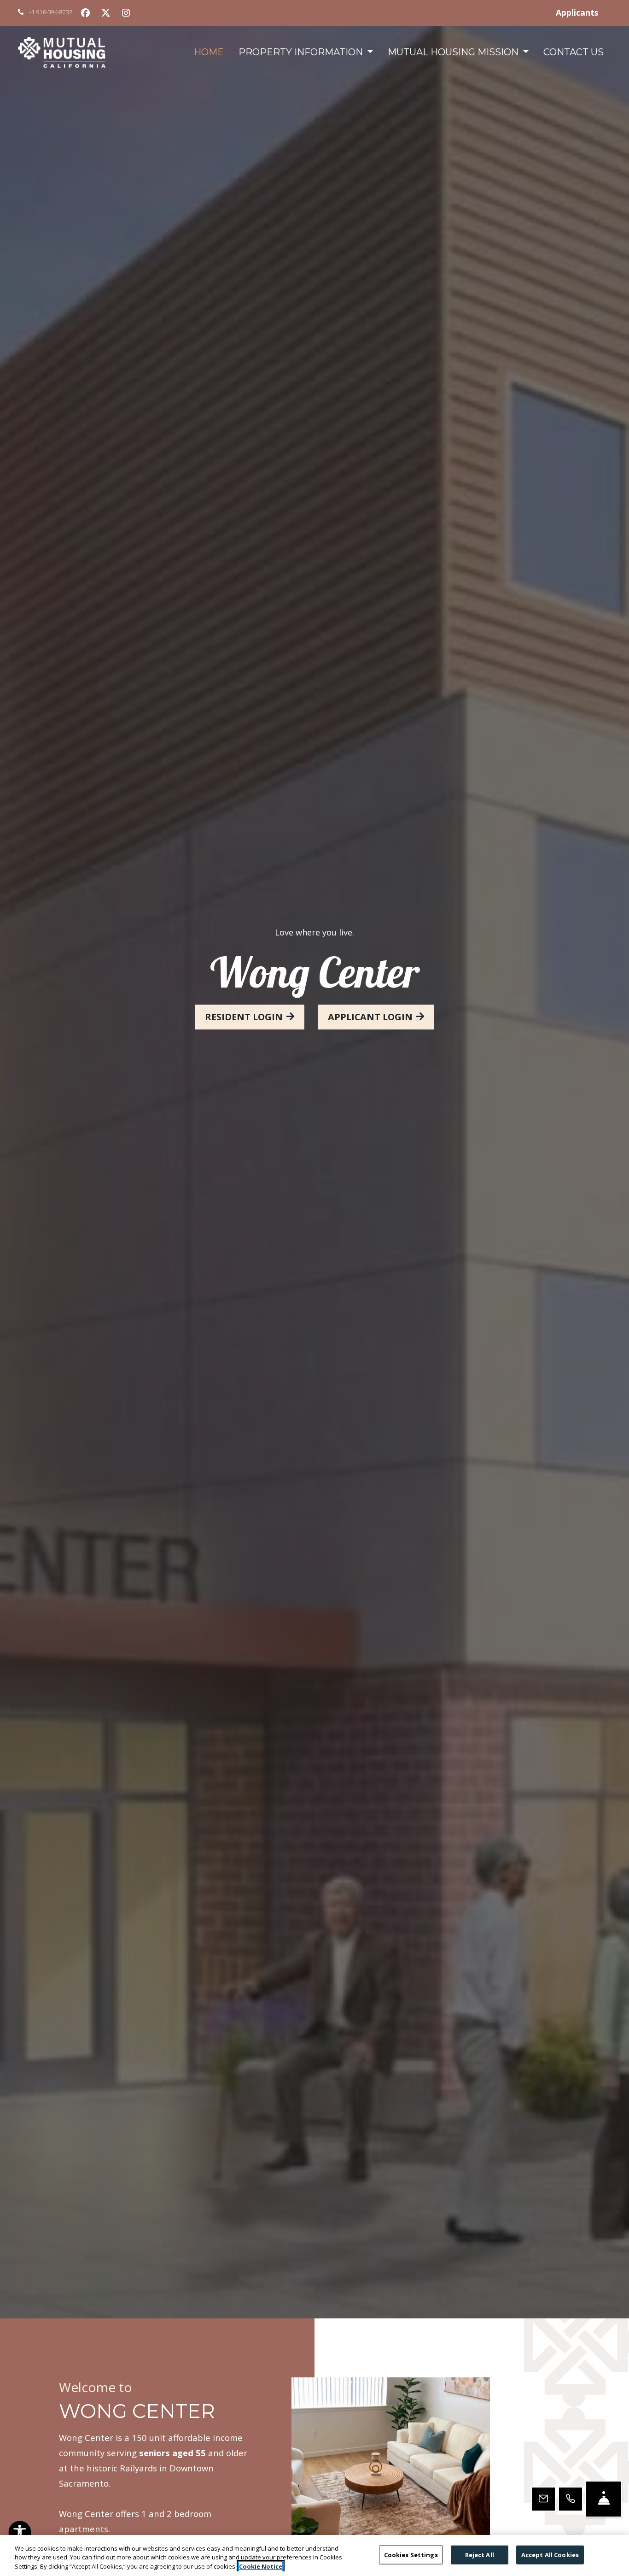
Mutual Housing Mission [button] (454, 52)
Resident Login (244, 1017)
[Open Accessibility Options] (20, 2534)
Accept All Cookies (550, 2554)
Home (209, 52)
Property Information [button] (302, 52)
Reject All (480, 2554)
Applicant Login (370, 1017)
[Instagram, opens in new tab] (126, 13)
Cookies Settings (411, 2554)
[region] (314, 2555)
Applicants (583, 12)
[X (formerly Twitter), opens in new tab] (105, 13)
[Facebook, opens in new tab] (85, 13)
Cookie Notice (261, 2566)
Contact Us (574, 52)
